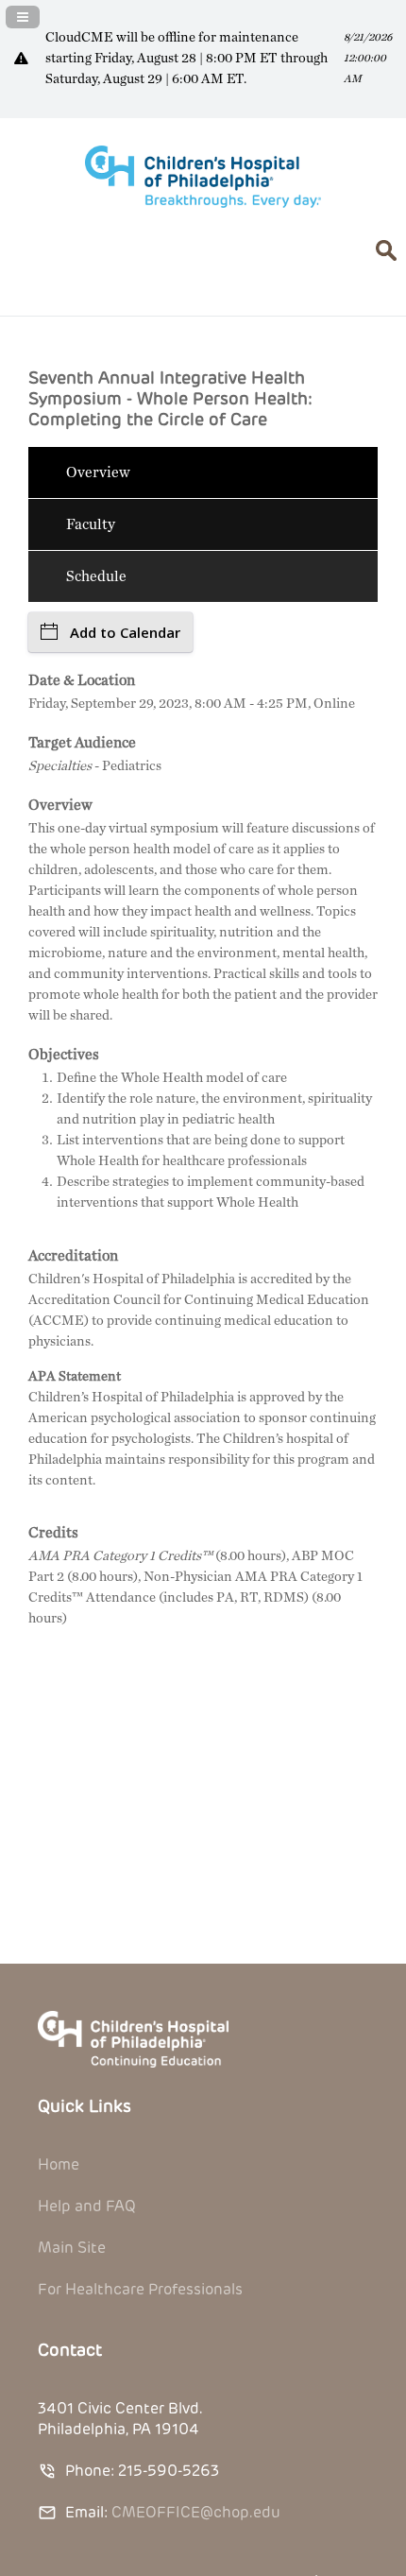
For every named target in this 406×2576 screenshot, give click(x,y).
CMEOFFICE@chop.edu (196, 2512)
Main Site (72, 2248)
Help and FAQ (87, 2206)
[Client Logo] (203, 204)
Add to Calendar (125, 632)
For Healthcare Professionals (140, 2289)
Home (59, 2164)
